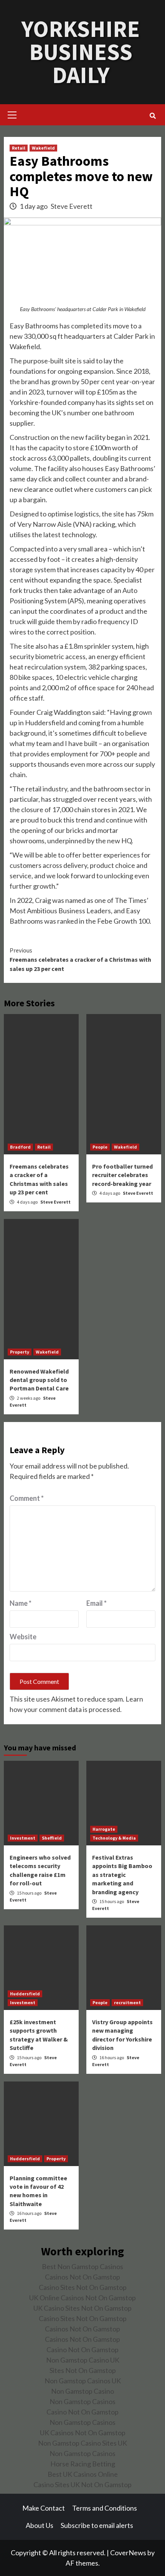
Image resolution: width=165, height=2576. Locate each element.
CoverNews (128, 2553)
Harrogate (104, 1829)
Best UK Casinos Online (83, 2474)
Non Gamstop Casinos (82, 2401)
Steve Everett (72, 206)
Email (97, 1603)
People (100, 1147)
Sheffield (52, 1838)
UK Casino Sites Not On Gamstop (82, 2308)
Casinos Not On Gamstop (82, 2277)
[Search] (153, 116)
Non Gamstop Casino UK (83, 2360)
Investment (23, 1838)
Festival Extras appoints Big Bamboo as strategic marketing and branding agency (122, 1875)
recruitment (127, 2002)
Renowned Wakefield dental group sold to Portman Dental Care (39, 1380)
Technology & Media (114, 1838)
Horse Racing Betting (83, 2464)
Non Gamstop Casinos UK (83, 2381)
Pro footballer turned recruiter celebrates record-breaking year (122, 1175)
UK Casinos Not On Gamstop (83, 2433)
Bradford (20, 1147)
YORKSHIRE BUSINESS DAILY (81, 52)
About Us (40, 2525)
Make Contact (44, 2508)
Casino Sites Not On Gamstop (83, 2287)
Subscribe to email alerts (97, 2525)
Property (20, 1352)
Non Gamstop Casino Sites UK (82, 2443)
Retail (19, 148)
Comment (27, 1498)
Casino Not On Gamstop (82, 2350)
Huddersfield (25, 1994)
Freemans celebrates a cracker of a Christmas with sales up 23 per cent (80, 959)
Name (21, 1603)
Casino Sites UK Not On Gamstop (82, 2484)
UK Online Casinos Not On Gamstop (82, 2298)
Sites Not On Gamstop (83, 2370)
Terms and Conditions (105, 2508)
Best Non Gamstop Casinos (82, 2266)
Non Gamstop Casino (82, 2391)
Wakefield (43, 148)
